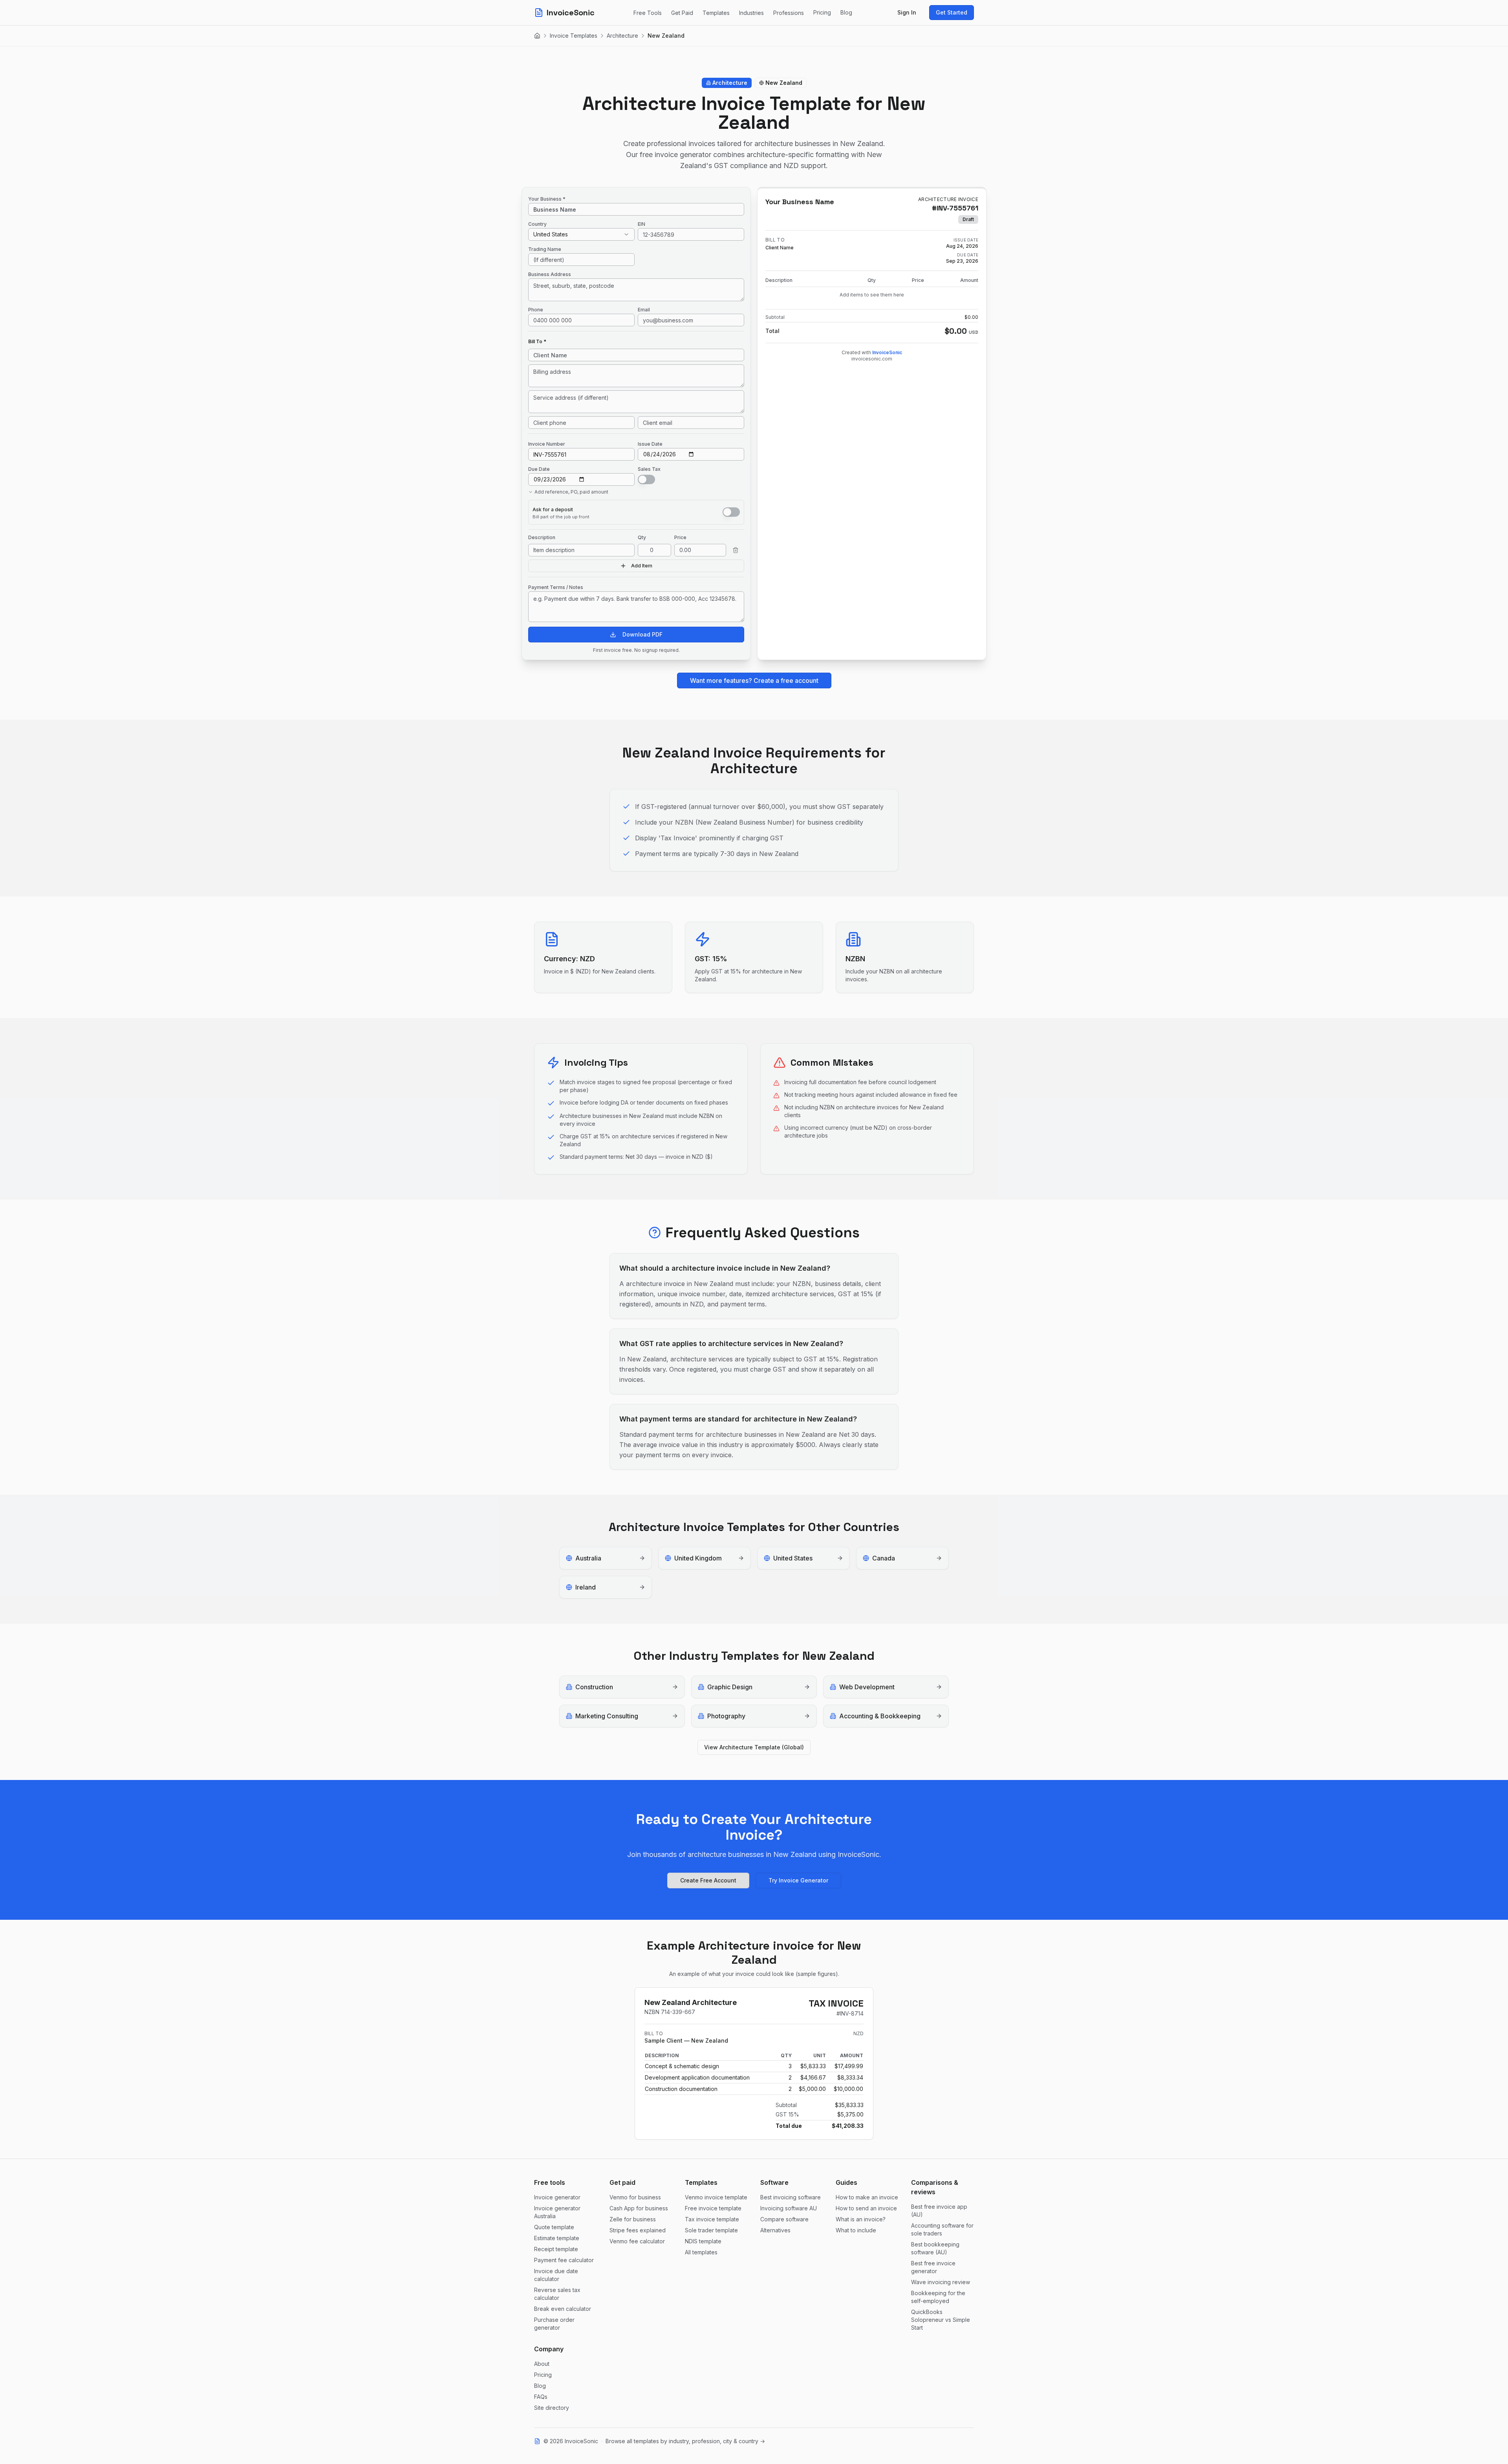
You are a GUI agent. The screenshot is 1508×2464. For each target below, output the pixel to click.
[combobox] (581, 234)
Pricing (822, 12)
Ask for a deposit (553, 509)
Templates (716, 13)
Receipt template (556, 2249)
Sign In (907, 12)
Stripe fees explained (638, 2230)
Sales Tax (649, 469)
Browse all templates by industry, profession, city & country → (685, 2441)
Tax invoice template (712, 2219)
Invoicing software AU (789, 2208)
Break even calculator (563, 2309)
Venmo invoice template (716, 2197)
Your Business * (547, 199)
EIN (641, 224)
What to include (856, 2230)
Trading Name (545, 249)
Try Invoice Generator (798, 1880)
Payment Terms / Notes (556, 587)
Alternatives (775, 2230)
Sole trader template (711, 2230)
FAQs (541, 2397)
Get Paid (682, 13)
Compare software (784, 2219)
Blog (846, 12)
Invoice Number (547, 444)
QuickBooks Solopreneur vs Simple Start (941, 2320)
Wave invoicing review (941, 2282)
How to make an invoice (867, 2197)
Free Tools (648, 13)
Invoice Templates (574, 36)
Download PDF (642, 634)
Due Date (539, 469)
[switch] (646, 479)
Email (644, 310)
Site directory (552, 2408)
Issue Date (650, 444)
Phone (536, 310)
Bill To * (537, 341)
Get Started (952, 12)
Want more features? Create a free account (754, 680)
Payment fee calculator (564, 2260)
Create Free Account (708, 1880)
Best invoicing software (791, 2197)
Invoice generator (557, 2197)
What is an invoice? (861, 2219)
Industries (751, 13)
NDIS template (703, 2241)
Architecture (622, 36)
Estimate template (557, 2238)
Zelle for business (633, 2219)
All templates (701, 2252)
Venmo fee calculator (637, 2241)
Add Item (642, 566)
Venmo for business (635, 2197)
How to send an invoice (866, 2208)
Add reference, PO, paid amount (571, 492)
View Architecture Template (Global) (754, 1747)
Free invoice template (713, 2208)
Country (537, 224)
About (542, 2364)
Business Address (550, 274)
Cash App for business (639, 2208)
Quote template (554, 2227)
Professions (789, 13)
